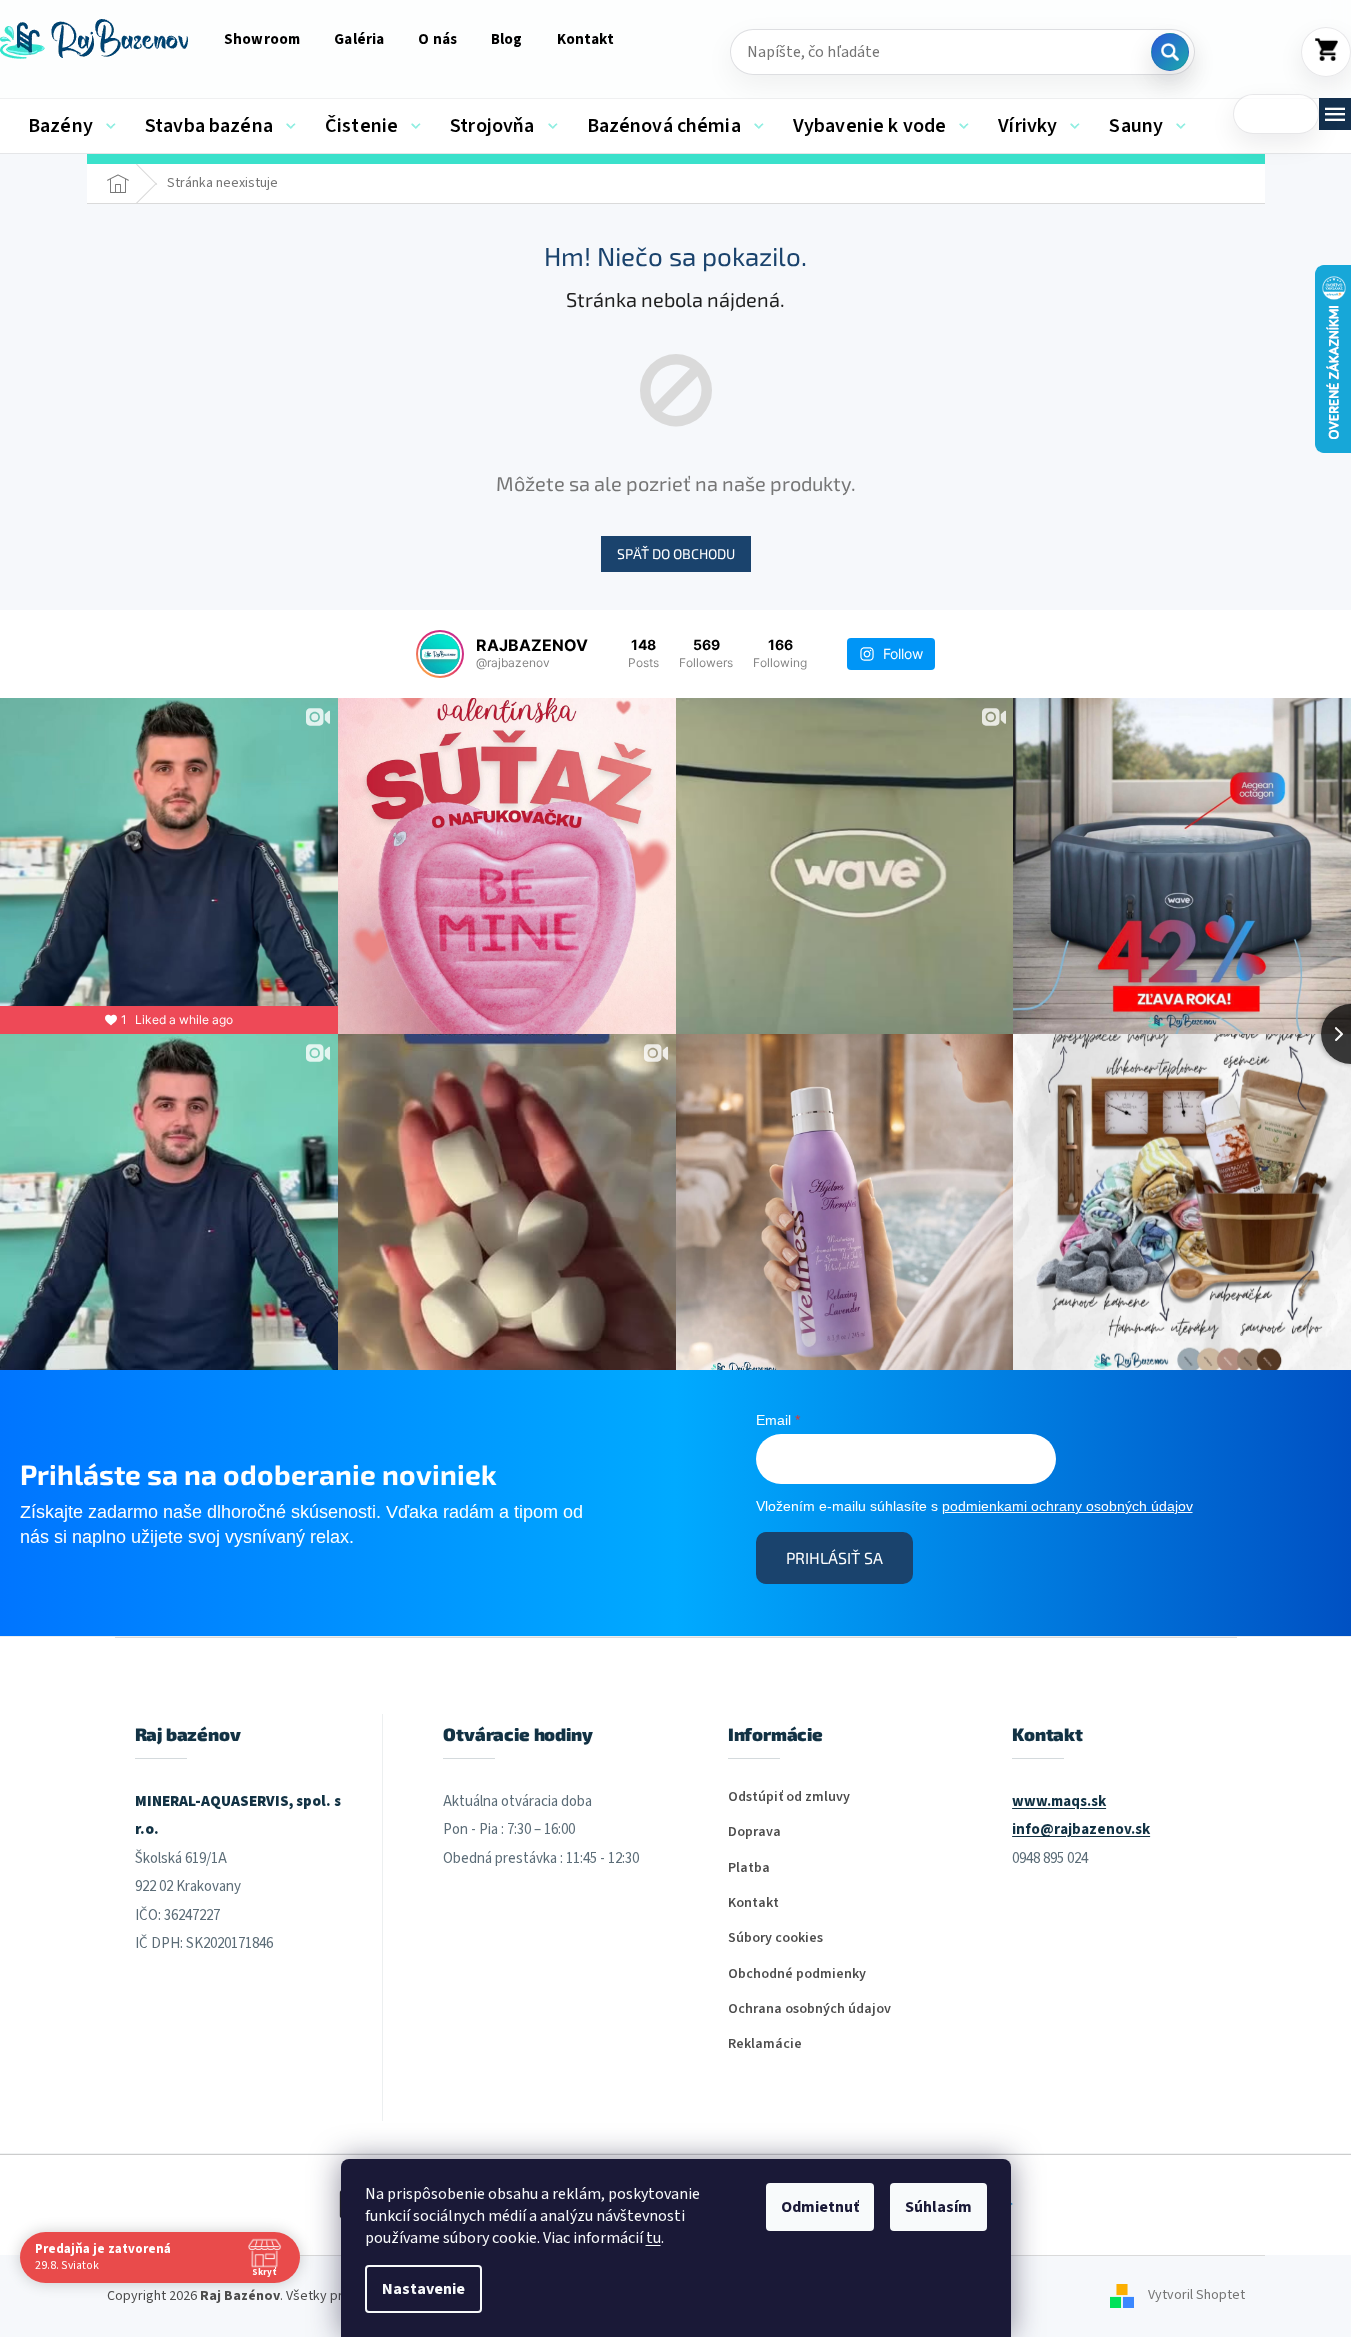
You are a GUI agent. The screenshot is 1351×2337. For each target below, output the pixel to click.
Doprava (754, 1832)
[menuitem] (72, 126)
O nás (437, 39)
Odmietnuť (820, 2207)
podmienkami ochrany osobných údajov (1067, 1506)
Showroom (262, 39)
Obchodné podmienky (797, 1974)
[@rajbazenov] (440, 654)
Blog (507, 39)
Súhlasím (938, 2207)
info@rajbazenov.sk (1081, 1829)
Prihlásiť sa (834, 1557)
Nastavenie (423, 2289)
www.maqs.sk (1059, 1801)
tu (653, 2238)
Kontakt (585, 39)
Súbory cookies (775, 1938)
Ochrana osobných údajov (809, 2009)
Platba (749, 1868)
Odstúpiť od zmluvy (789, 1797)
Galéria (359, 39)
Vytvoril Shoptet (1196, 2296)
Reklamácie (765, 2044)
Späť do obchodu (676, 553)
